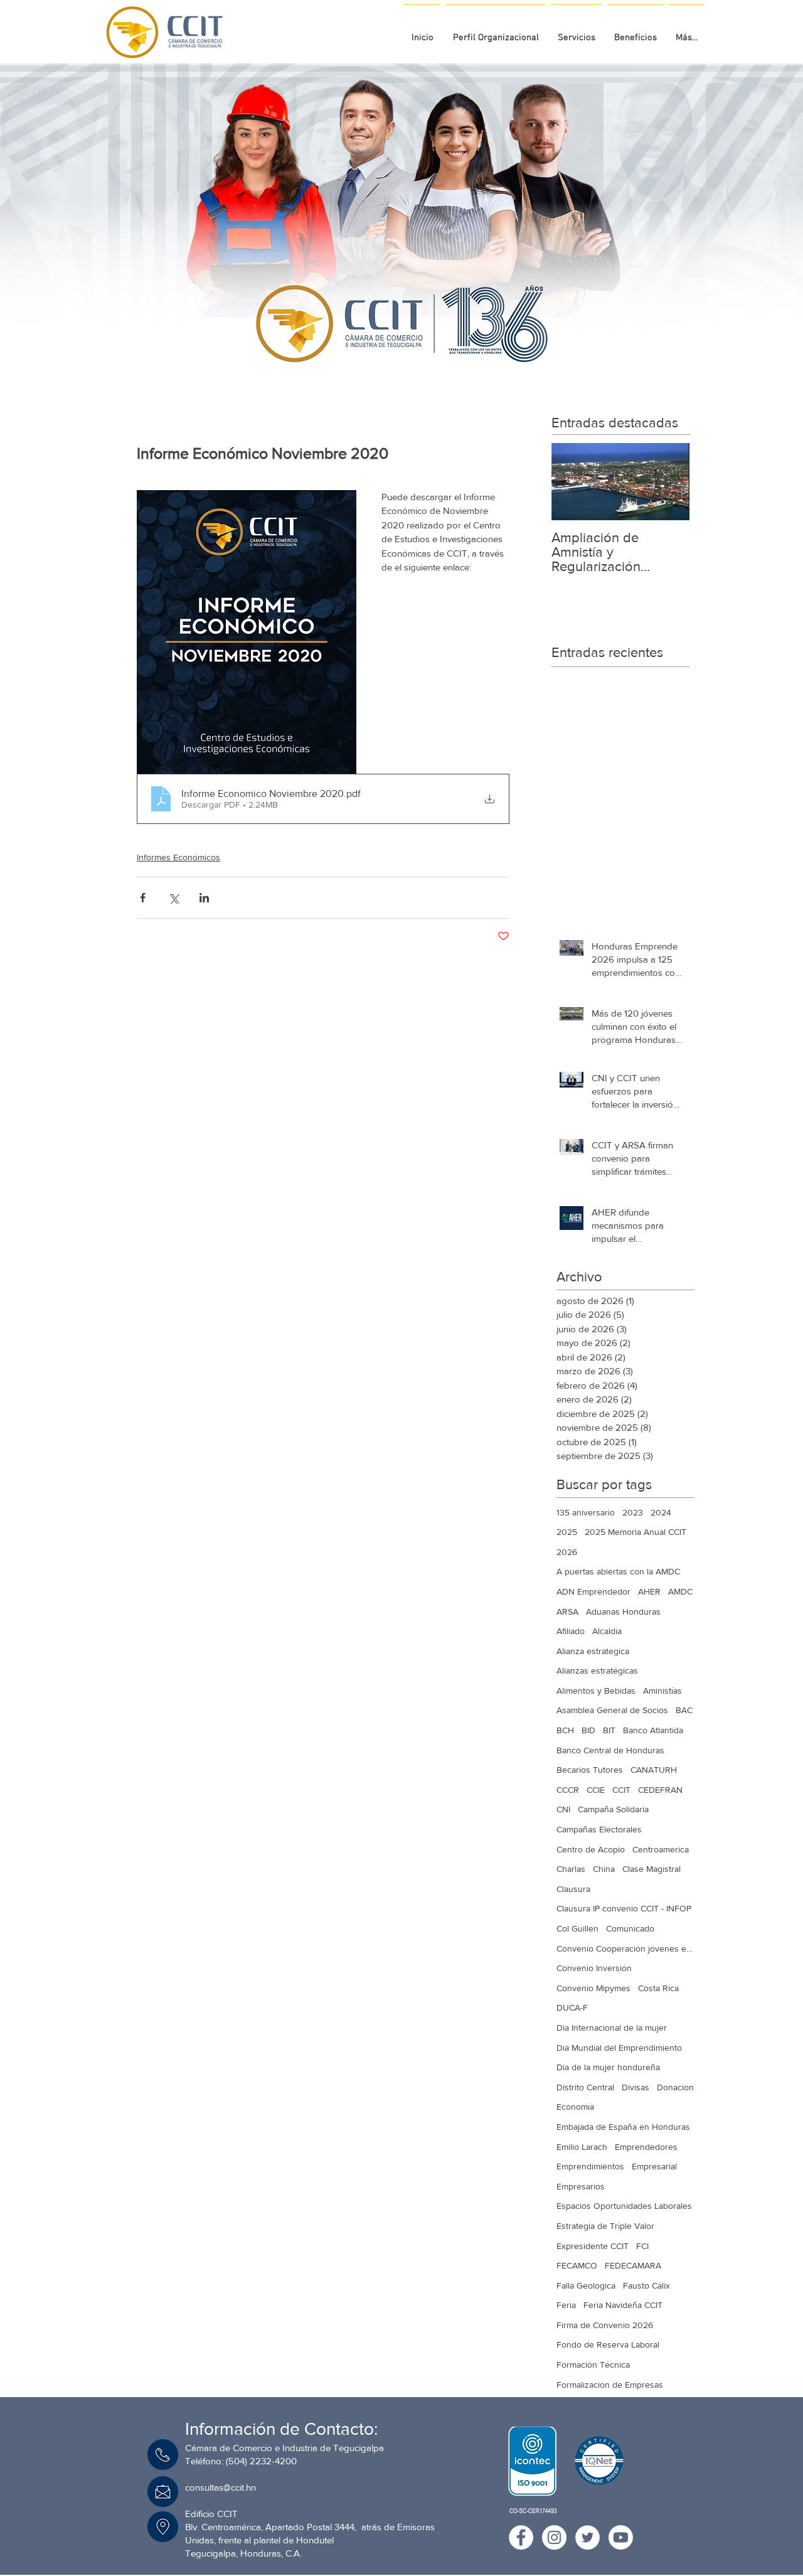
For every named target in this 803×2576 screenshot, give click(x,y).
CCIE (596, 1790)
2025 (567, 1532)
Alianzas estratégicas (597, 1670)
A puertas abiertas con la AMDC (618, 1571)
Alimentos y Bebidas (596, 1691)
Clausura (573, 1889)
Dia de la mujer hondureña (608, 2067)
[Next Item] (669, 482)
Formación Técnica (593, 2365)
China (604, 1869)
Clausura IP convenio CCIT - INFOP (624, 1908)
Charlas (571, 1869)
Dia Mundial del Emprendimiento (619, 2048)
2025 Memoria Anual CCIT (635, 1532)
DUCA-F (572, 2007)
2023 (633, 1512)
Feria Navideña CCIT (623, 2305)
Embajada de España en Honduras (623, 2127)
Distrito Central (585, 2087)
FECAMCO (577, 2265)
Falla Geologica (586, 2285)
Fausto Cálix (646, 2285)
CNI (563, 1809)
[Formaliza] (408, 358)
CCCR (568, 1790)
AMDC (680, 1591)
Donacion (675, 2087)
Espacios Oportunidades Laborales (624, 2206)
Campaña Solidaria (613, 1809)
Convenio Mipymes (593, 1988)
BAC (684, 1710)
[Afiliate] (420, 358)
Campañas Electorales (599, 1829)
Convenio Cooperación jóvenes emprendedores (625, 1948)
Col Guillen (577, 1928)
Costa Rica (658, 1988)
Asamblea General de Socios (612, 1710)
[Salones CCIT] (397, 358)
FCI (642, 2246)
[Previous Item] (572, 482)
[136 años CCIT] (385, 358)
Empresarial (654, 2166)
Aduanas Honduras (623, 1611)
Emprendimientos (590, 2166)
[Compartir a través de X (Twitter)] (173, 898)
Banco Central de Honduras (610, 1750)
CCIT (621, 1790)
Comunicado (630, 1928)
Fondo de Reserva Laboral (608, 2344)
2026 (567, 1552)
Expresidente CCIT (593, 2246)
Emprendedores (646, 2147)
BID (588, 1730)
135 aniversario (586, 1512)
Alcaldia (607, 1631)
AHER (649, 1591)
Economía (575, 2107)
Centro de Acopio (591, 1849)
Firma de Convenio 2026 (605, 2325)
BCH (565, 1730)
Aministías (662, 1691)
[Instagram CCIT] (554, 2537)
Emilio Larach (582, 2147)
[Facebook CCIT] (521, 2537)
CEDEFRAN (660, 1790)
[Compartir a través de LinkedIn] (204, 898)
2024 (661, 1512)
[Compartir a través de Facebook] (143, 898)
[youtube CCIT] (621, 2537)
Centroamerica (661, 1849)
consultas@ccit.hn (221, 2487)
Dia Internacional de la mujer (612, 2028)
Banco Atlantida (653, 1730)
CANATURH (654, 1770)
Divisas (635, 2087)
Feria (566, 2305)
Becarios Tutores (590, 1770)
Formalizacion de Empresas (610, 2385)
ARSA (567, 1611)
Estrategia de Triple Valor (605, 2226)
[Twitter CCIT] (588, 2537)
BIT (609, 1730)
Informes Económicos (178, 857)
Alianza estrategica (593, 1651)
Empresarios (581, 2186)
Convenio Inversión (594, 1968)
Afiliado (571, 1631)
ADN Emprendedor (593, 1591)
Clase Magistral (651, 1869)
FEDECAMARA (633, 2265)
